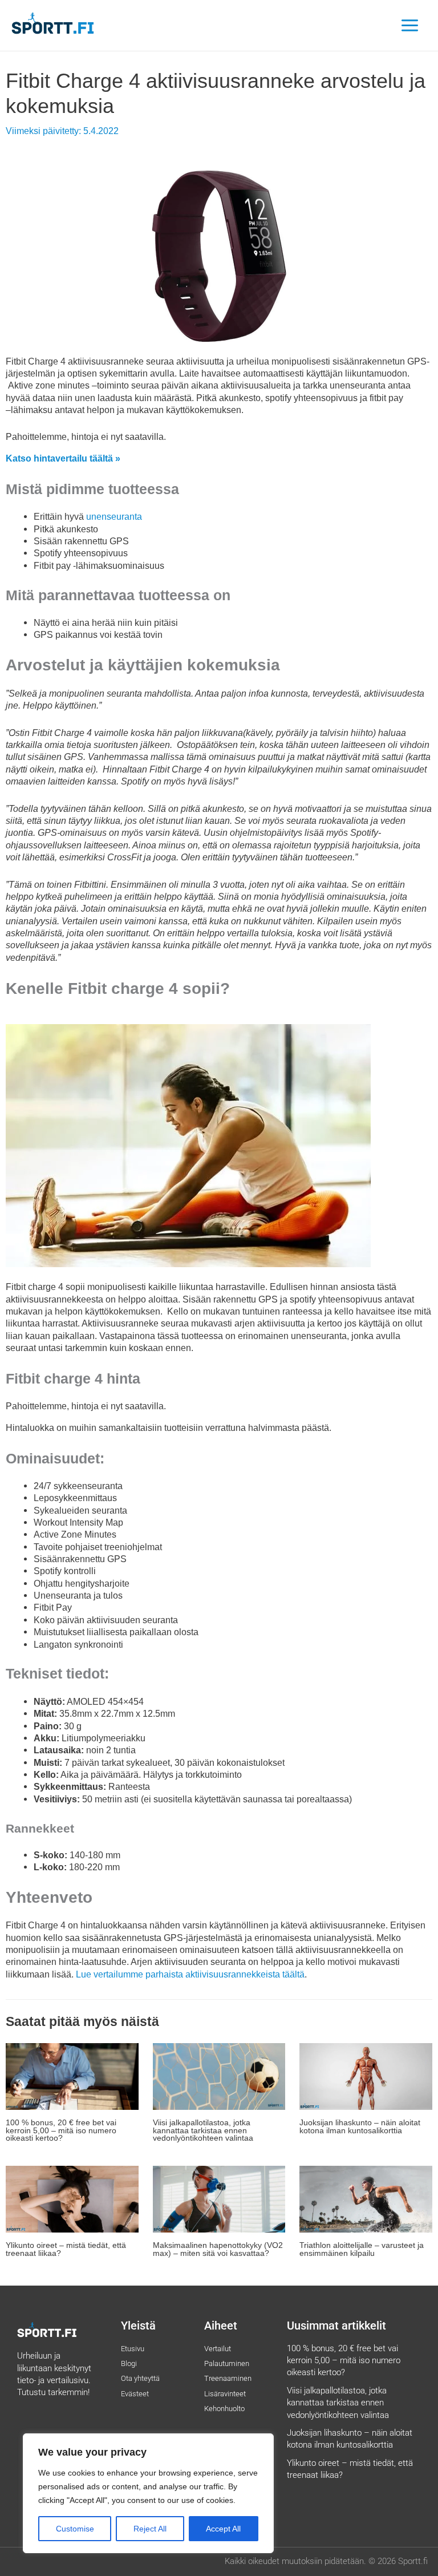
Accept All (223, 2529)
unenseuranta (114, 516)
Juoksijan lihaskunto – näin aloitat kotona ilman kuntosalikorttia (360, 2127)
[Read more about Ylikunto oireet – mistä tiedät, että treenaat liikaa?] (72, 2198)
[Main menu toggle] (409, 26)
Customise (75, 2529)
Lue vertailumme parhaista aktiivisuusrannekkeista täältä (190, 1974)
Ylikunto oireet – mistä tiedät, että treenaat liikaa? (66, 2249)
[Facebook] (55, 2421)
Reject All (150, 2529)
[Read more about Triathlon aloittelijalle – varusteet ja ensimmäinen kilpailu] (366, 2198)
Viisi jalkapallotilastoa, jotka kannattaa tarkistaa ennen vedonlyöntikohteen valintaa (203, 2130)
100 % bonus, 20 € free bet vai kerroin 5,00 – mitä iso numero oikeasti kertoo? (61, 2130)
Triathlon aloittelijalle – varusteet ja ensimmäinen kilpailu (362, 2249)
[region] (148, 2493)
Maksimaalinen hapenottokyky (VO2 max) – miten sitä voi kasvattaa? (218, 2249)
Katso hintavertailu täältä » (63, 458)
